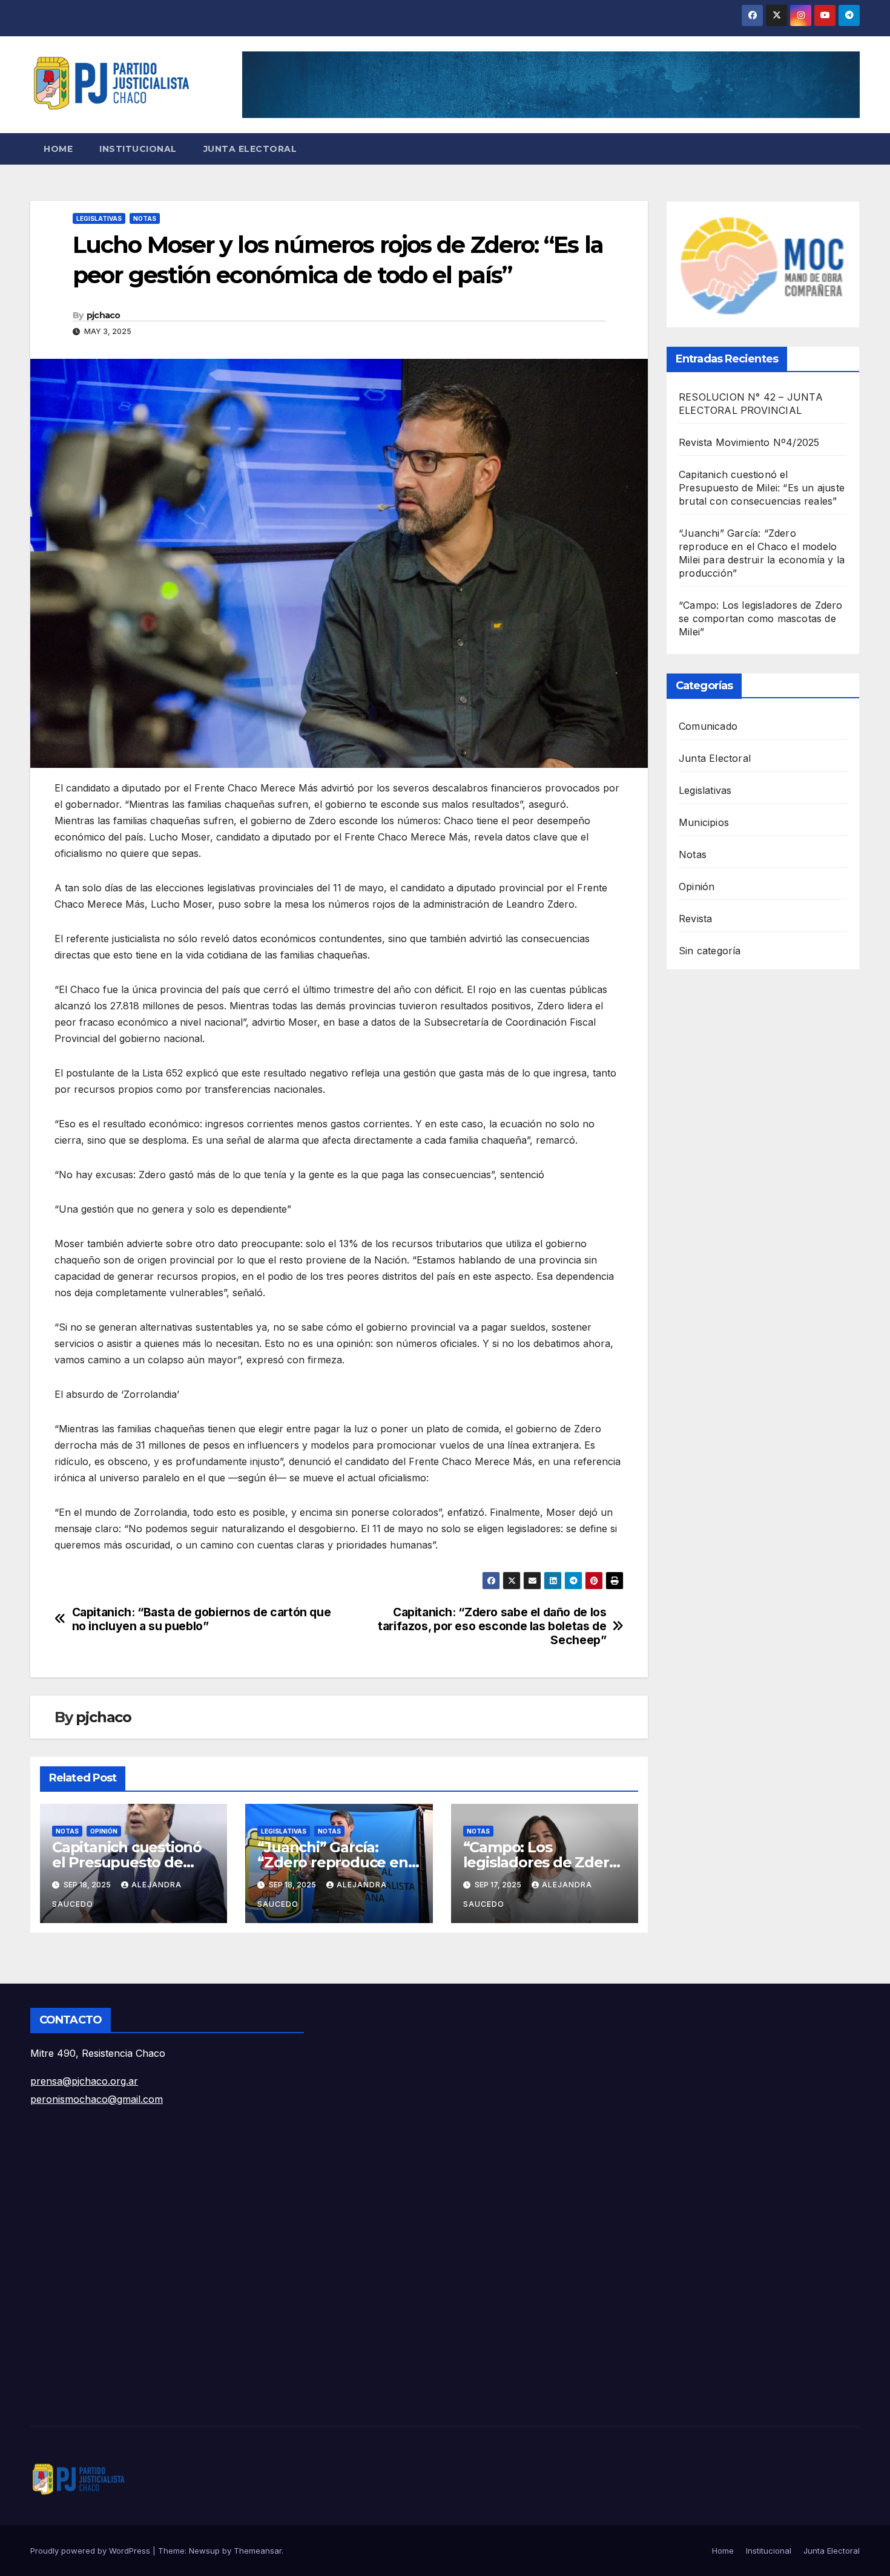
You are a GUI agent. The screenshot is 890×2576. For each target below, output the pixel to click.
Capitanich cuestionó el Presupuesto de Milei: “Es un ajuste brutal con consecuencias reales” (762, 488)
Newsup (204, 2551)
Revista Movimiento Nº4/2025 (749, 442)
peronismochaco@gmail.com (97, 2099)
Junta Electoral (250, 149)
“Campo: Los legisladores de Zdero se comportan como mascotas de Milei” (761, 618)
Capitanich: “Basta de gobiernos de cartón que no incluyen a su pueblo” (202, 1619)
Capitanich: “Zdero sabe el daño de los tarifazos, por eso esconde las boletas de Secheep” (492, 1626)
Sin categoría (710, 951)
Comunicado (708, 726)
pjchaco (104, 315)
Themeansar (258, 2551)
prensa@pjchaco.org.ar (84, 2081)
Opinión (104, 1831)
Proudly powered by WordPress (91, 2551)
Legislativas (99, 218)
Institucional (138, 149)
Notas (145, 218)
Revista (695, 919)
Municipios (704, 822)
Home (58, 149)
